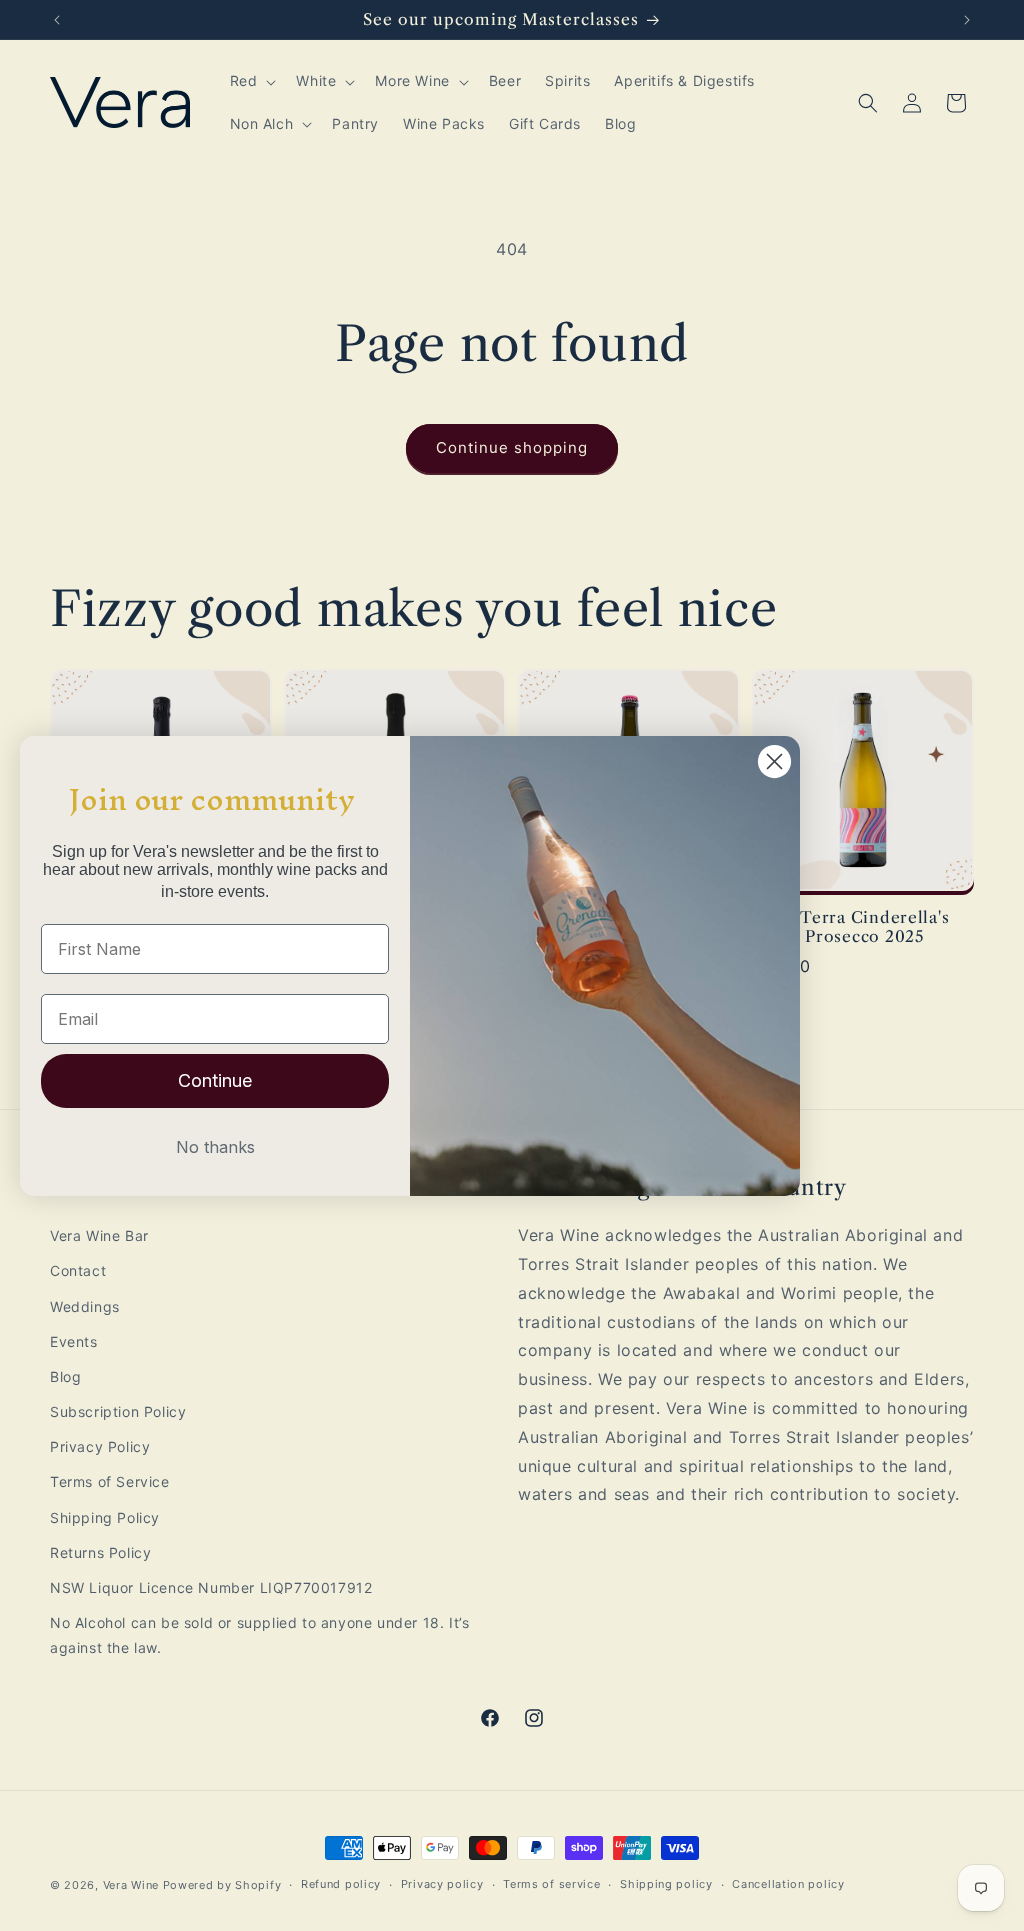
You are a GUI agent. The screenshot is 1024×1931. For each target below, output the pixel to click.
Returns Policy (100, 1552)
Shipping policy (666, 1884)
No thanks (215, 1147)
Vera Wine (131, 1885)
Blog (65, 1376)
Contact (78, 1270)
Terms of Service (110, 1481)
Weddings (85, 1306)
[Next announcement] (967, 20)
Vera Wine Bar (99, 1235)
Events (74, 1341)
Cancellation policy (788, 1884)
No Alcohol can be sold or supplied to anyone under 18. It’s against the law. (259, 1635)
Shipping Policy (105, 1517)
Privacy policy (442, 1884)
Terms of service (551, 1884)
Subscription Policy (118, 1411)
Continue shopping (512, 447)
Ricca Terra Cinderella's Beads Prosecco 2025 (850, 927)
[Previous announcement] (57, 20)
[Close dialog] (774, 761)
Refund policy (341, 1884)
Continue (215, 1080)
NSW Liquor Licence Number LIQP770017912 (211, 1587)
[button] (251, 81)
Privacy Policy (100, 1446)
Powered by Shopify (222, 1885)
